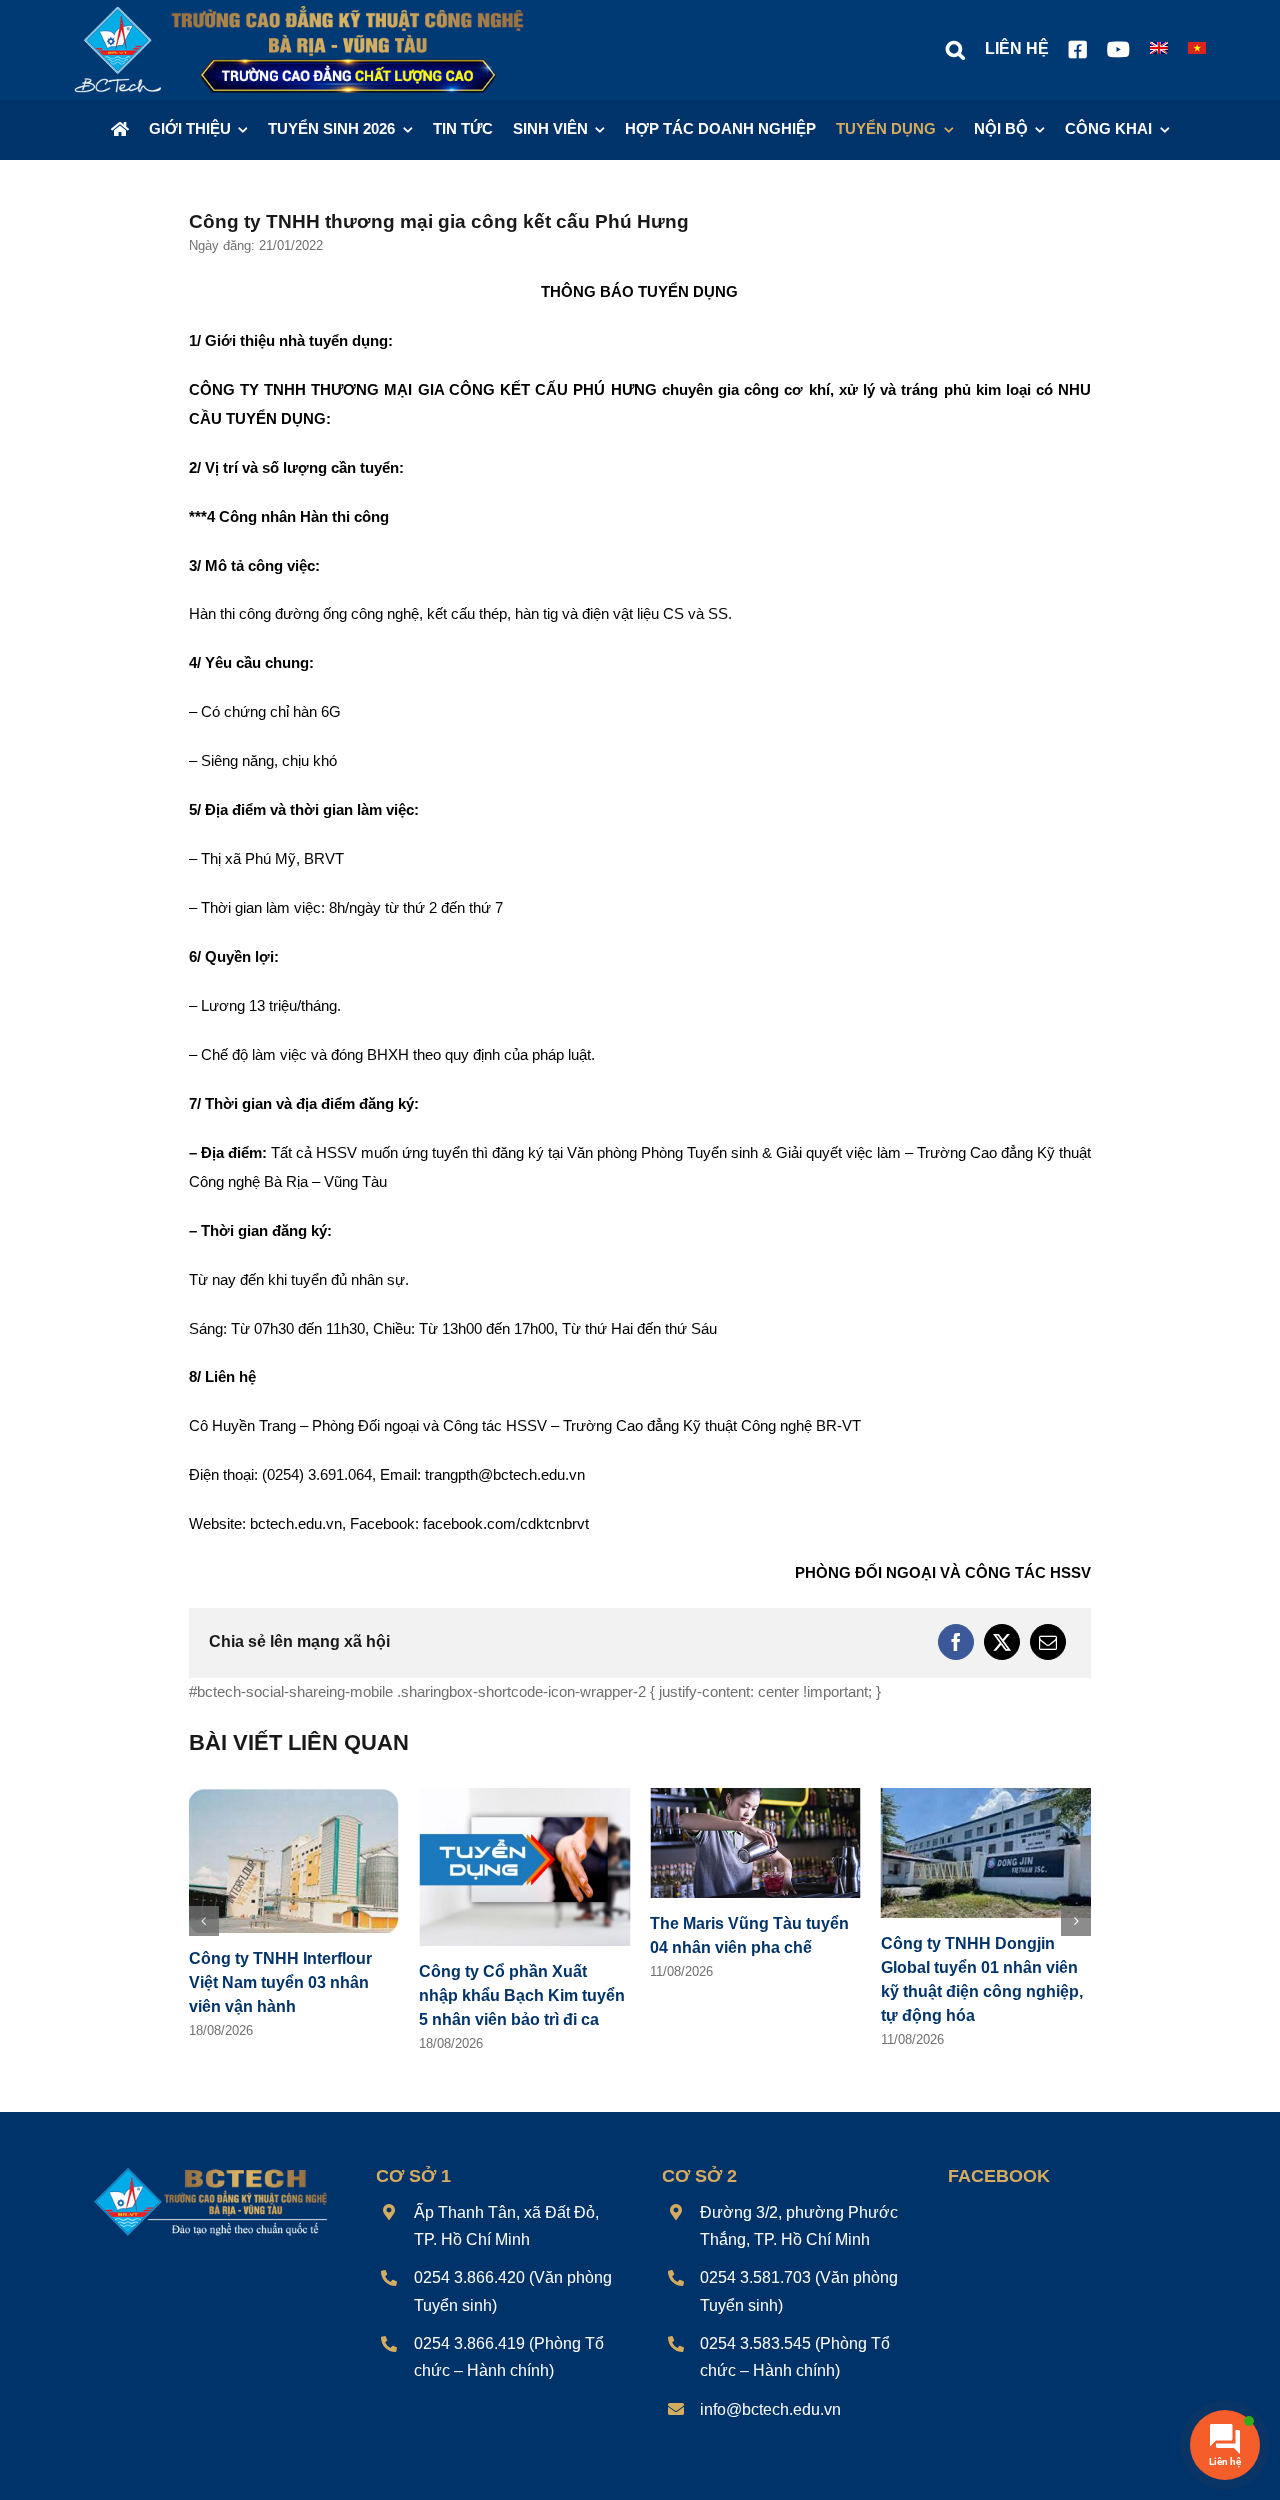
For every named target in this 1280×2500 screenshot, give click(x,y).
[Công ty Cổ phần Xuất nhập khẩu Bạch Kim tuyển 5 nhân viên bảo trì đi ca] (524, 1796)
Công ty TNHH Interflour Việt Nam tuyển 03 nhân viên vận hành (280, 1982)
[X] (1002, 1642)
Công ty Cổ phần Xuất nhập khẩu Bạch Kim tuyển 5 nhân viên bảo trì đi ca (522, 1995)
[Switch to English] (1159, 50)
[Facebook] (956, 1642)
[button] (955, 50)
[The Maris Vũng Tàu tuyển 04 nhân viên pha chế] (755, 1796)
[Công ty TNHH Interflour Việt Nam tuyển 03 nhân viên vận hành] (294, 1796)
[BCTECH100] (211, 2170)
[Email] (1048, 1642)
